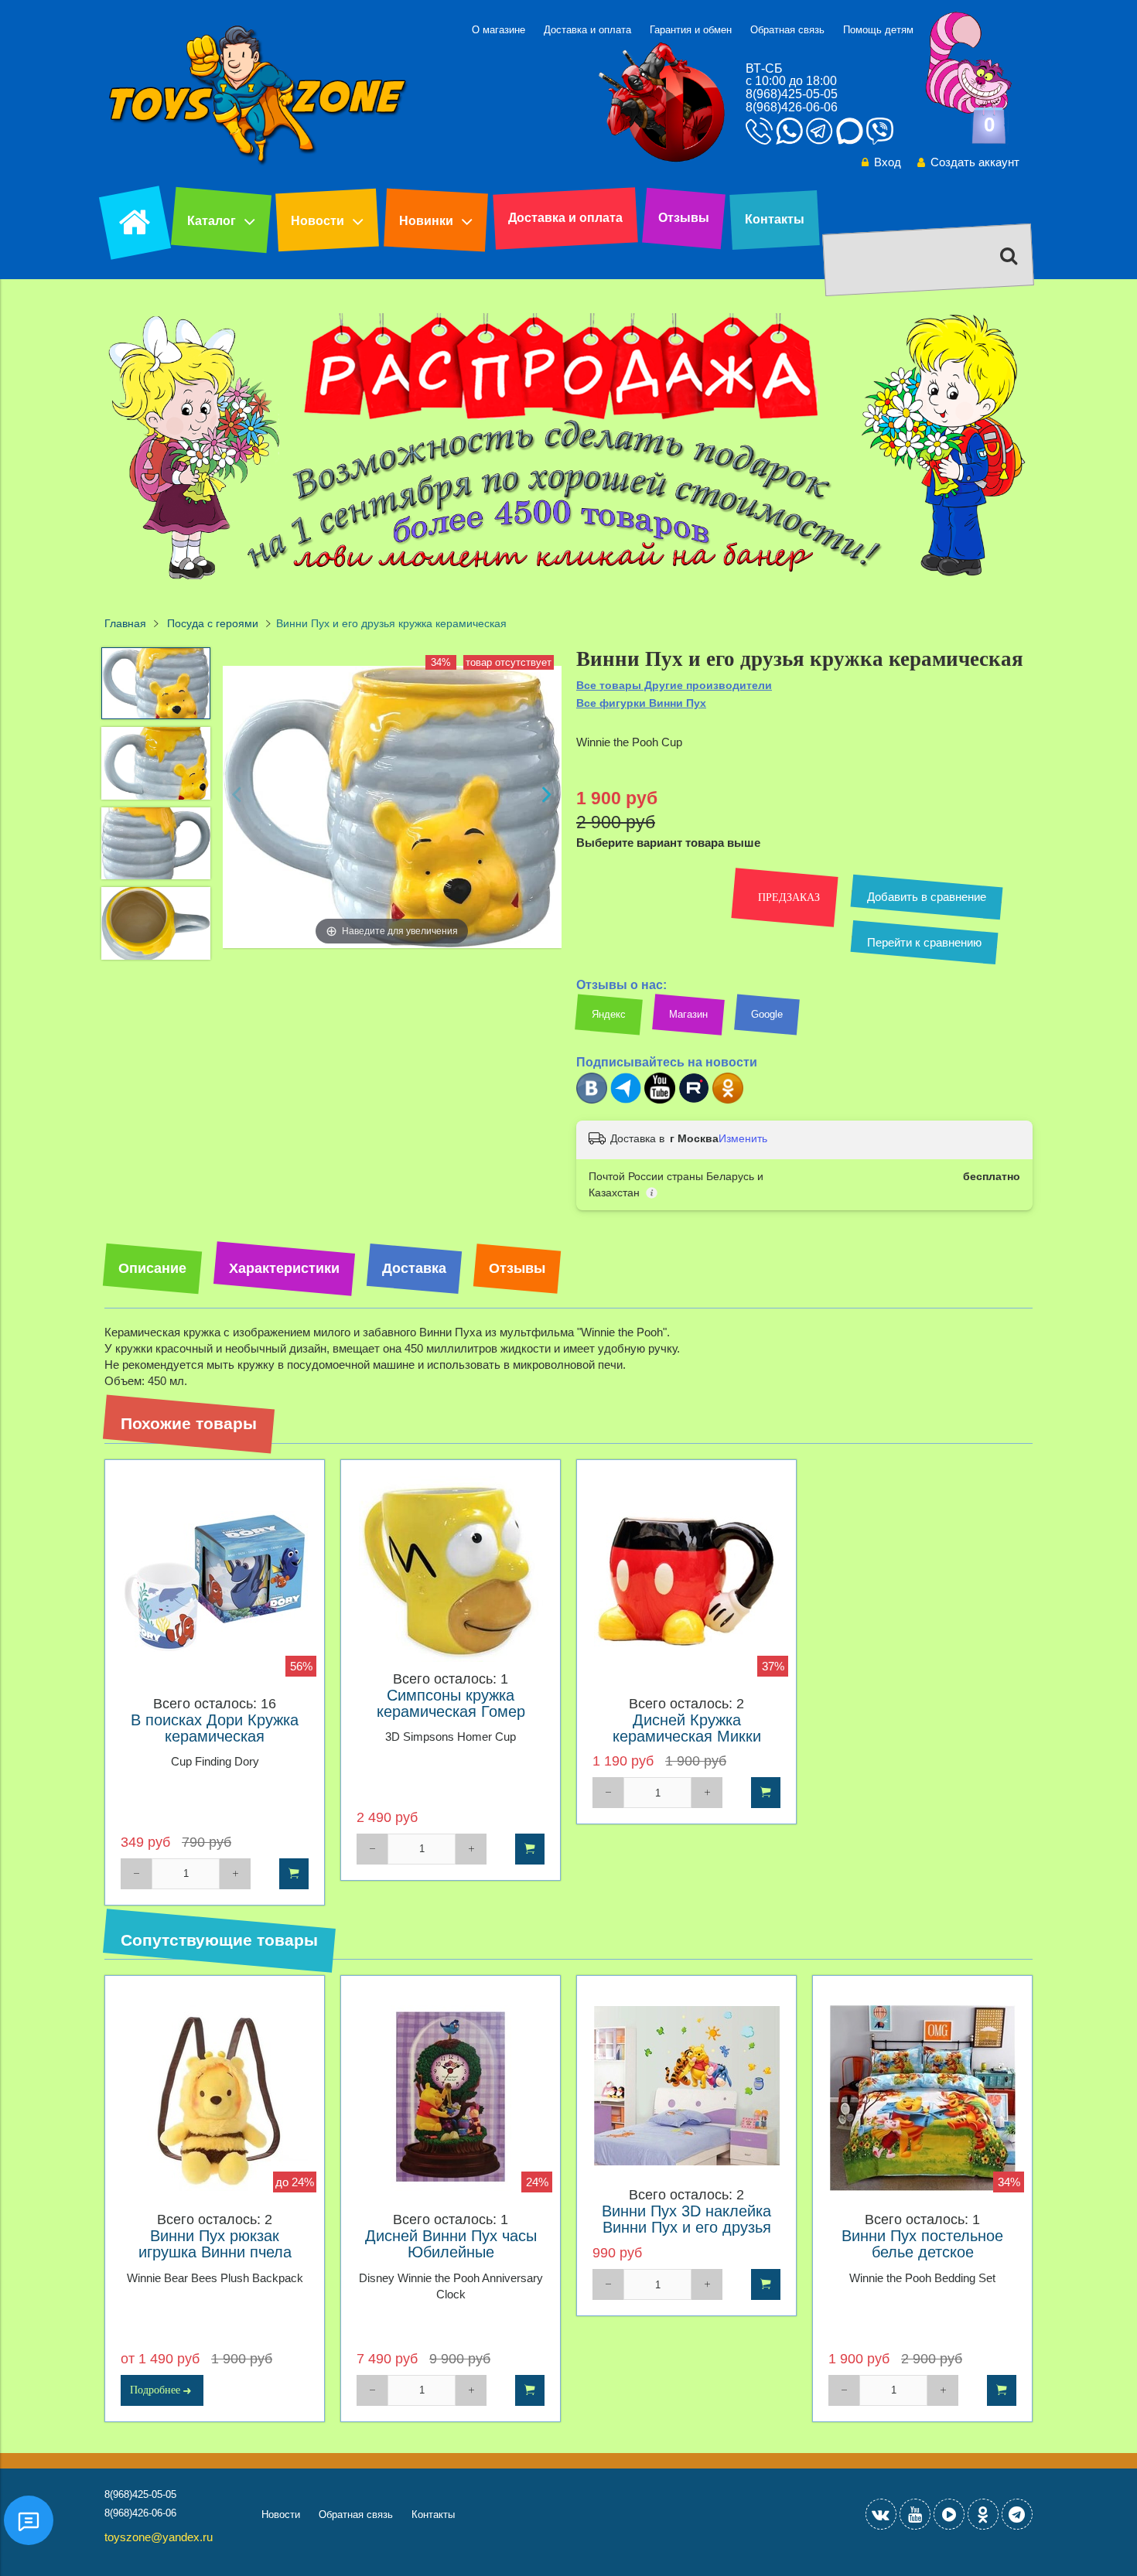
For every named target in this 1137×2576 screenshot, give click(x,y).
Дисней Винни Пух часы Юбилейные (451, 2244)
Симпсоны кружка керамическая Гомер (451, 1704)
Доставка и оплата (587, 30)
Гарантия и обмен (691, 30)
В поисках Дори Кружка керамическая (215, 1728)
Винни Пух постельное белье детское (922, 2244)
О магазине (499, 30)
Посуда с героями (213, 624)
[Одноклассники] (728, 1100)
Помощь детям (878, 30)
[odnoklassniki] (983, 2514)
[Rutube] (694, 1100)
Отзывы (684, 218)
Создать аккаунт (975, 162)
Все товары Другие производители (674, 685)
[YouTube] (915, 2514)
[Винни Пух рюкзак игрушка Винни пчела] (215, 2098)
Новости (318, 221)
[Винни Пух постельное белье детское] (922, 2098)
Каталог (212, 221)
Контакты (775, 219)
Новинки (426, 221)
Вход (888, 162)
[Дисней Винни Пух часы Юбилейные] (451, 2098)
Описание (152, 1268)
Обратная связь (787, 30)
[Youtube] (660, 1100)
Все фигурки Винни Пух (641, 703)
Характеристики (284, 1268)
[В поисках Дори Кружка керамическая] (215, 1582)
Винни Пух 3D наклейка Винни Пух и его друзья (686, 2219)
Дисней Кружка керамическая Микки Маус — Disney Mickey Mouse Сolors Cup (687, 1745)
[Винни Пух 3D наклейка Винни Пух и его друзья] (686, 2085)
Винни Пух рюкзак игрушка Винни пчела (215, 2244)
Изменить (743, 1138)
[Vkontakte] (881, 2514)
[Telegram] (626, 1100)
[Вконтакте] (592, 1100)
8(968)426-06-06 (792, 107)
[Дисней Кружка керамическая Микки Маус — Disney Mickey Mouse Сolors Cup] (686, 1582)
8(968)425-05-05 (792, 94)
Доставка (414, 1268)
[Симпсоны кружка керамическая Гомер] (451, 1569)
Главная (125, 624)
